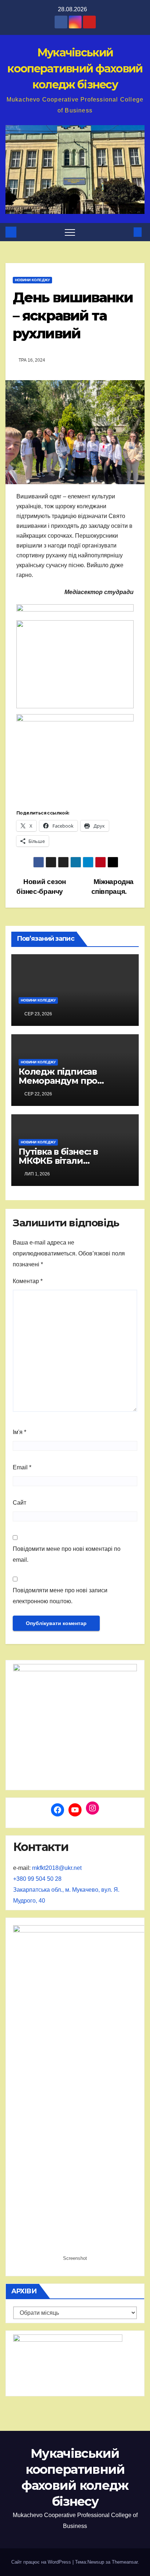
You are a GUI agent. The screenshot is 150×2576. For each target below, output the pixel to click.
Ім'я (19, 1432)
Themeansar (125, 2562)
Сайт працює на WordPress (42, 2562)
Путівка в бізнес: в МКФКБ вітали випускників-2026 (58, 1161)
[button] (126, 232)
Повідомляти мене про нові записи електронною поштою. (60, 1596)
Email (22, 1467)
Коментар (28, 1281)
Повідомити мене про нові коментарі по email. (67, 1554)
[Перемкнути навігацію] (70, 232)
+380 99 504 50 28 (37, 1879)
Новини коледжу (32, 280)
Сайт (19, 1503)
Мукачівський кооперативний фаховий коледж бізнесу (75, 69)
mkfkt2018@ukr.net (57, 1868)
